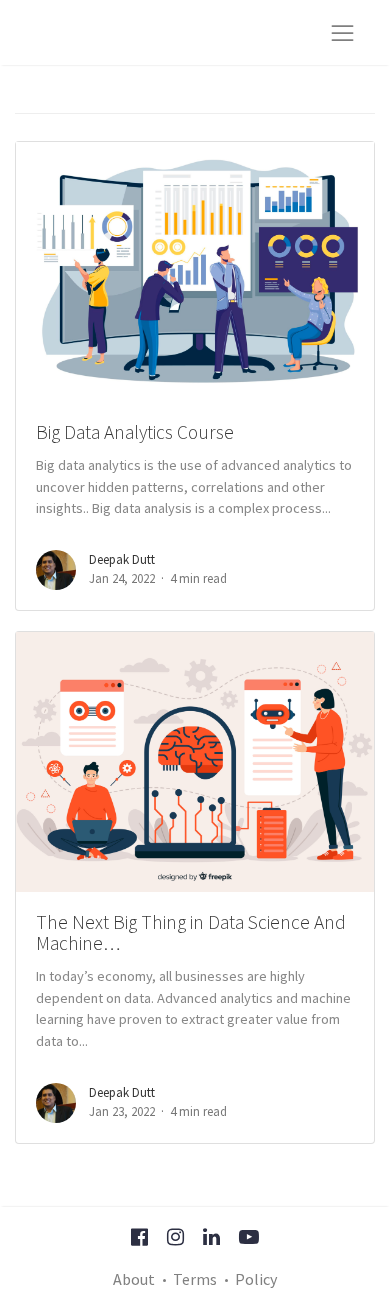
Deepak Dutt (122, 559)
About (134, 1279)
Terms (195, 1279)
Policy (256, 1279)
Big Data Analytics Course (135, 432)
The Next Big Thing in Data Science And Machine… (191, 932)
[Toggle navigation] (343, 33)
